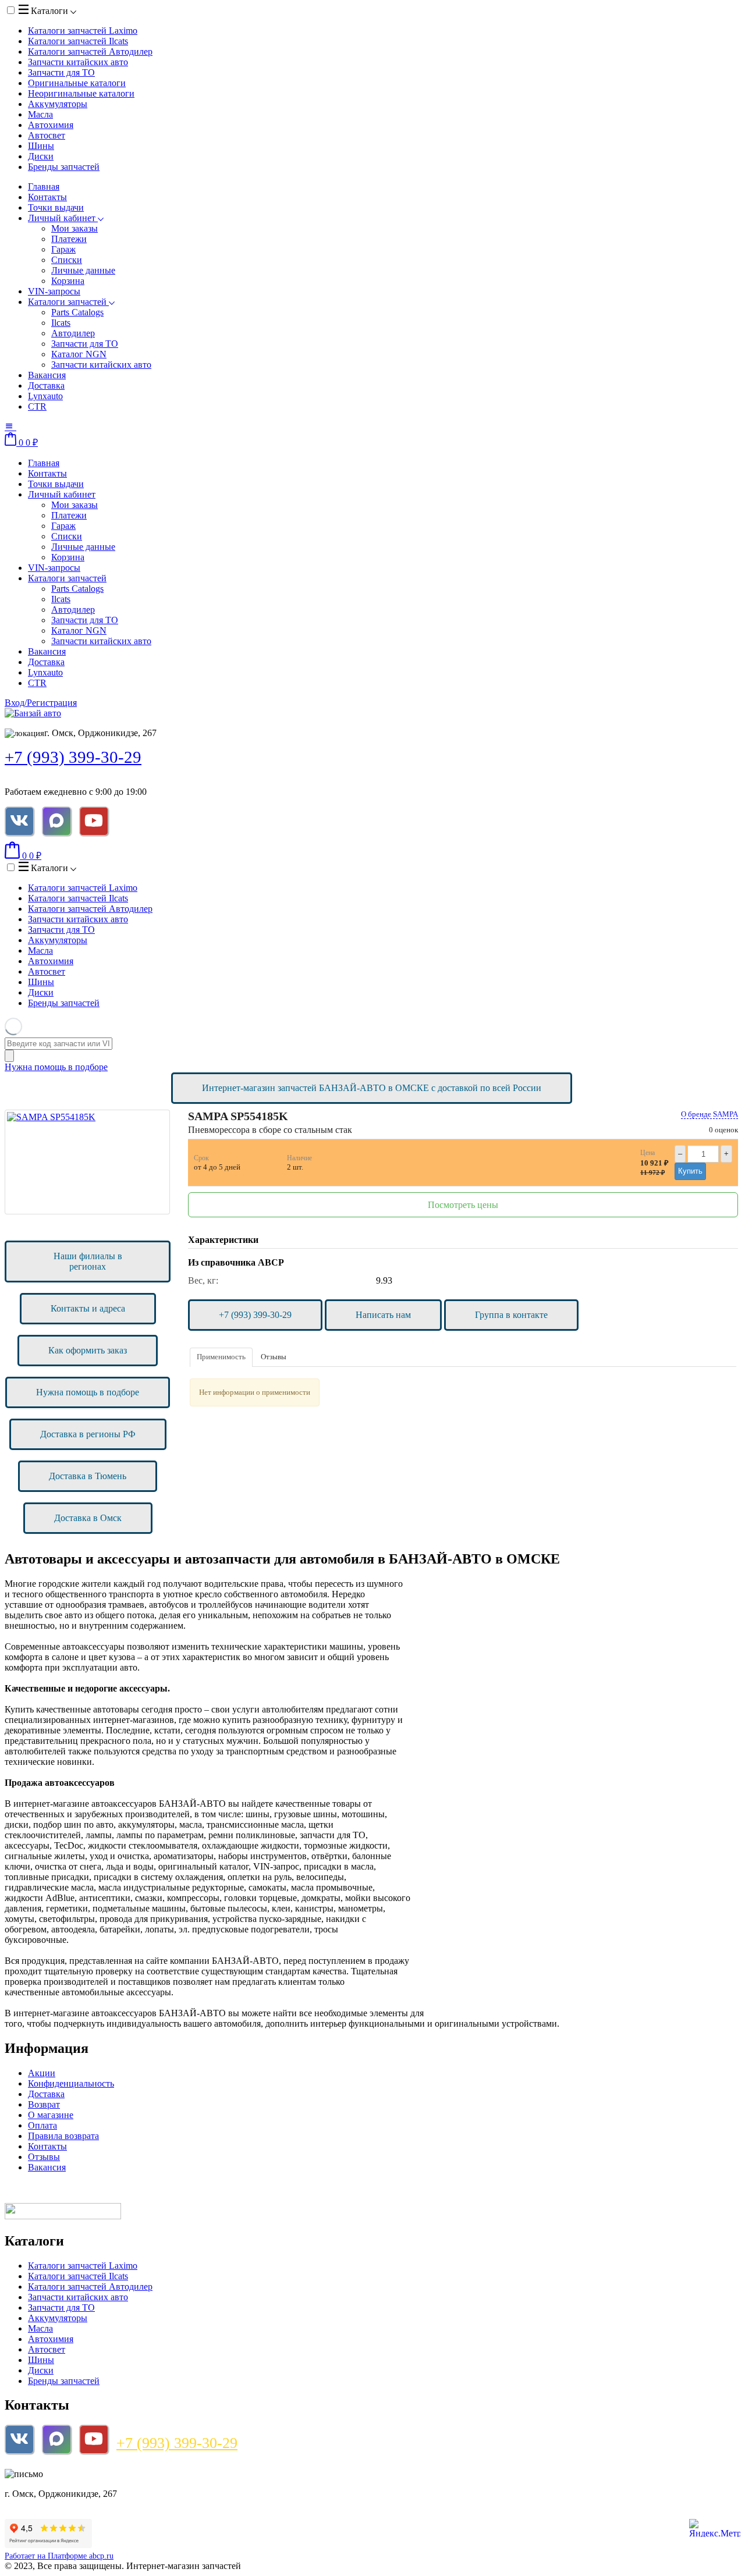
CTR (37, 406)
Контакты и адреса (88, 1308)
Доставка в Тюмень (88, 1476)
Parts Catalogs (77, 312)
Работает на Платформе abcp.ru (59, 2556)
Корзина (68, 281)
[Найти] (9, 1056)
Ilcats (61, 323)
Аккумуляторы (58, 104)
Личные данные (83, 270)
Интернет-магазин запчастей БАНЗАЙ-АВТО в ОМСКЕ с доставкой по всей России (372, 1088)
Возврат (44, 2104)
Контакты (47, 197)
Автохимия (51, 125)
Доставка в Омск (88, 1518)
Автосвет (47, 135)
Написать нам (383, 1315)
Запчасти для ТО (61, 72)
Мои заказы (74, 228)
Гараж (63, 249)
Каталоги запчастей (83, 31)
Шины (41, 146)
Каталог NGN (79, 354)
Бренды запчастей (64, 167)
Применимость (221, 1357)
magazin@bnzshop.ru (83, 2474)
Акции (42, 2073)
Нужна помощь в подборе (56, 1067)
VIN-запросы (54, 291)
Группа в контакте (511, 1315)
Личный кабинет (63, 218)
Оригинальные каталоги (77, 83)
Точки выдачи (56, 207)
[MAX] (56, 821)
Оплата (42, 2125)
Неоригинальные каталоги (81, 93)
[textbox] (58, 1044)
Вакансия (47, 375)
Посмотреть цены (463, 1205)
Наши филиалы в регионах (88, 1261)
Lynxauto (45, 396)
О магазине (51, 2115)
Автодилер (73, 333)
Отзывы (274, 1357)
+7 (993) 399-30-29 (73, 757)
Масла (40, 114)
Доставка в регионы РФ (88, 1434)
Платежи (69, 239)
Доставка (46, 385)
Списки (67, 260)
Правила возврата (63, 2136)
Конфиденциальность (71, 2083)
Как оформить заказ (88, 1350)
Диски (41, 156)
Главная (44, 186)
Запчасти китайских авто (78, 62)
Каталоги (49, 11)
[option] (87, 1162)
